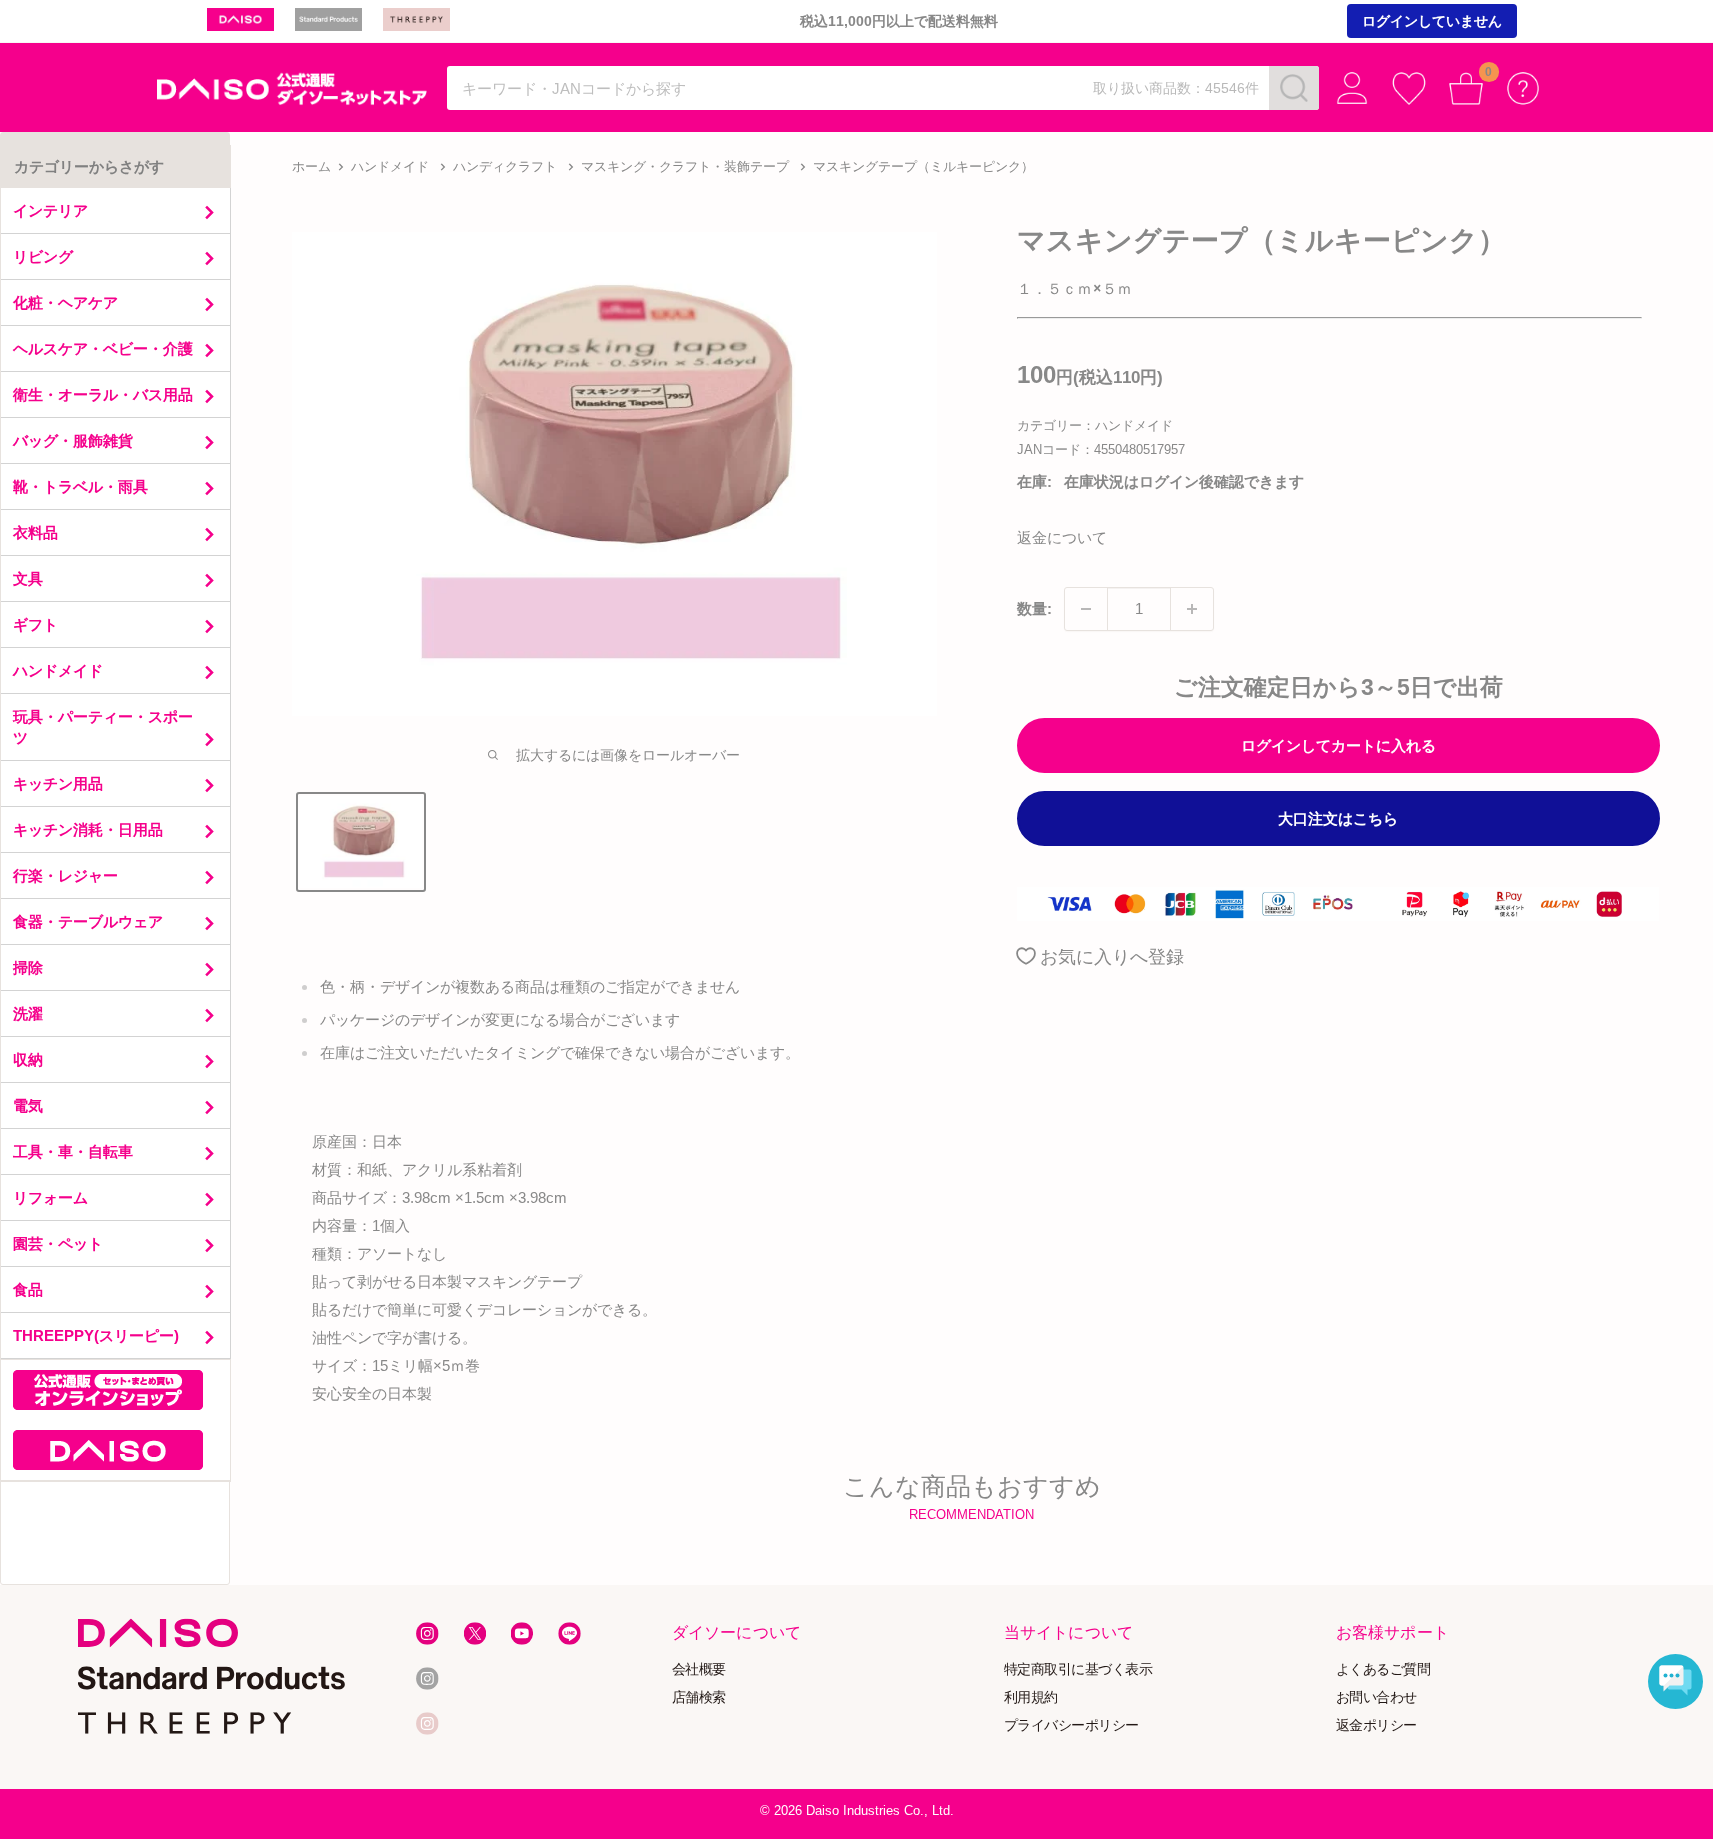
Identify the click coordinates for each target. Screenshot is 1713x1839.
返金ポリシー (1376, 1724)
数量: (1034, 608)
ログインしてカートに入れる (1338, 745)
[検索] (1294, 88)
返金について (1062, 538)
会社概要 (698, 1668)
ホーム (311, 166)
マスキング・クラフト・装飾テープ (685, 166)
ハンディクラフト (505, 166)
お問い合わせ (1376, 1696)
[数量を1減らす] (1086, 609)
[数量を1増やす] (1192, 609)
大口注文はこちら (1338, 818)
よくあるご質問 (1383, 1668)
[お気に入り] (1409, 88)
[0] (1466, 88)
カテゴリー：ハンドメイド (1095, 425)
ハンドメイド (390, 166)
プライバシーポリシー (1071, 1724)
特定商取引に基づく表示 (1078, 1668)
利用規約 (1031, 1696)
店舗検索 (698, 1696)
